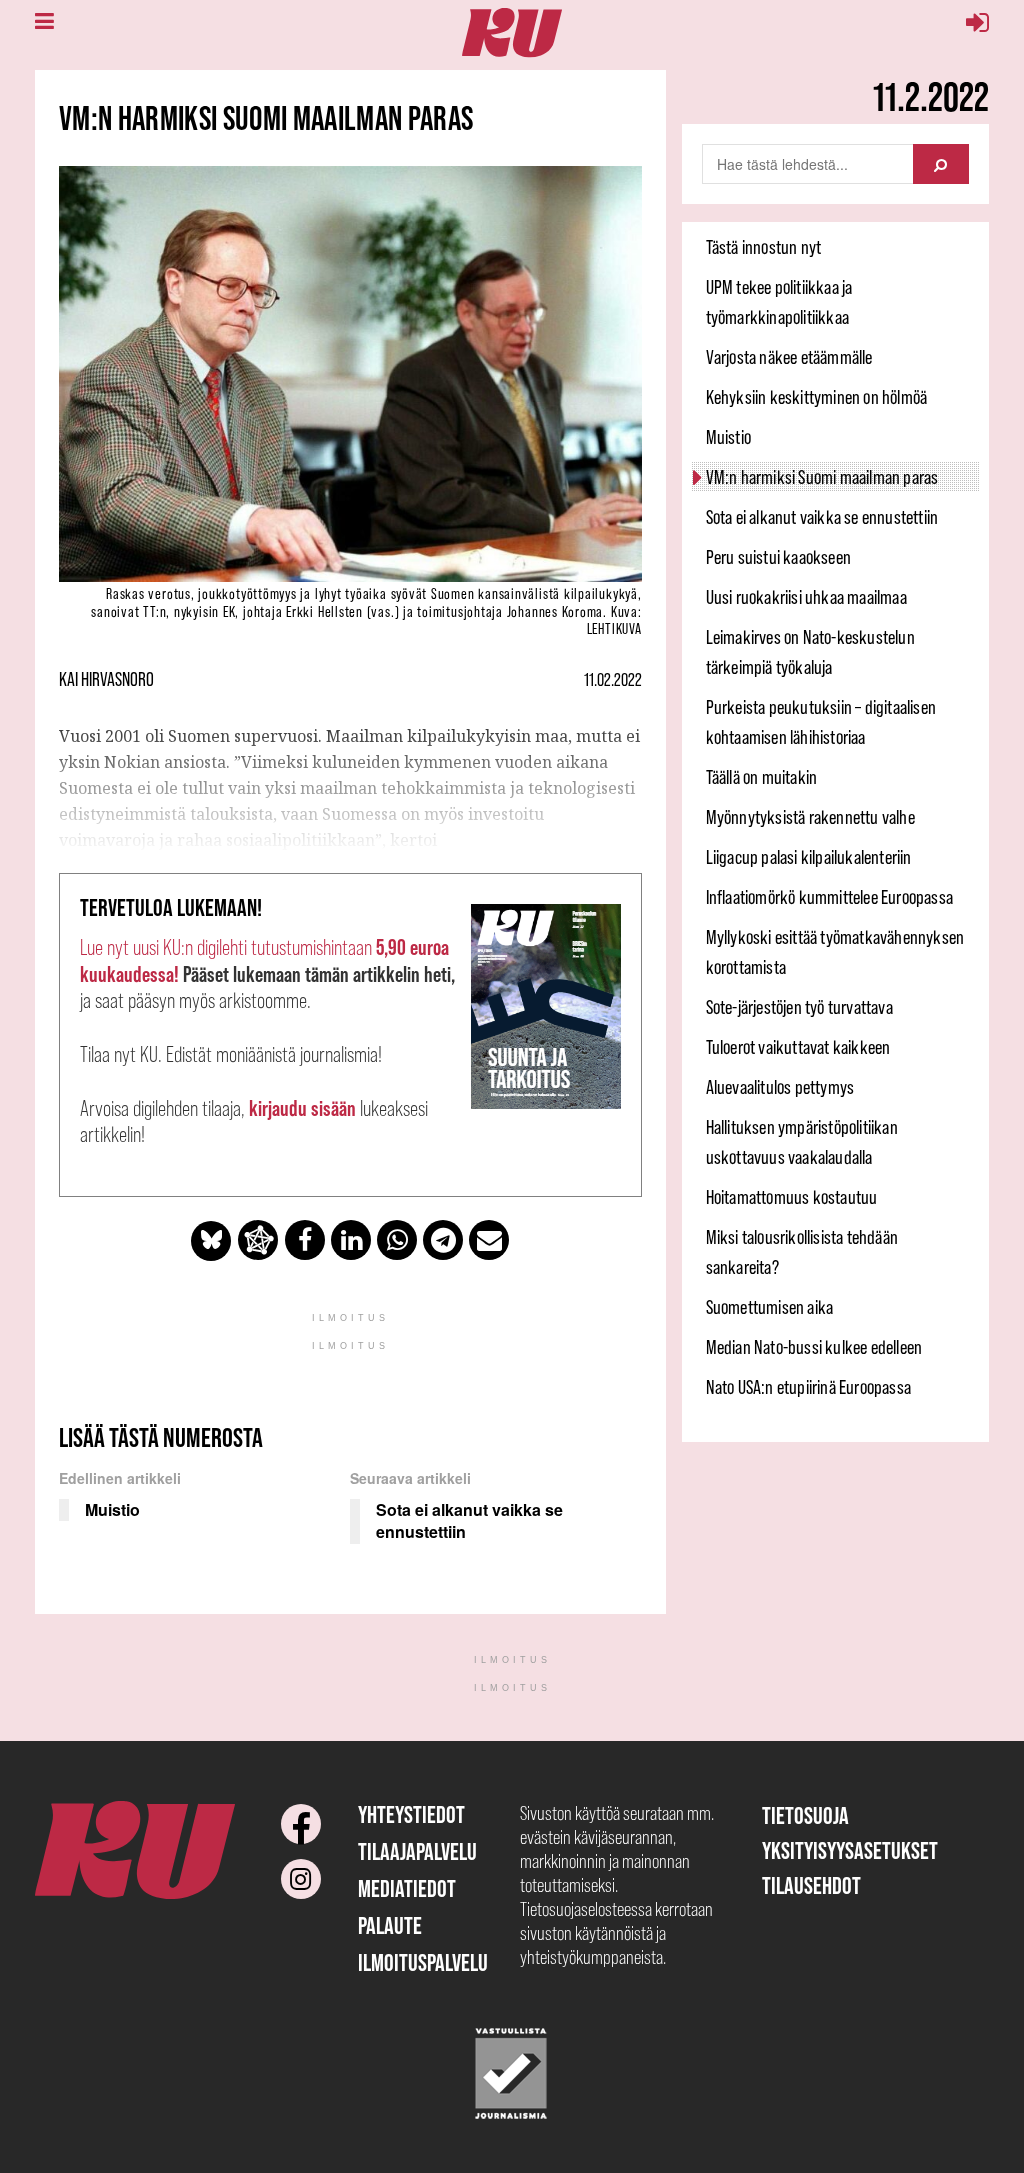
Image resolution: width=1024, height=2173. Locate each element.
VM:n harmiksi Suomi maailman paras (822, 477)
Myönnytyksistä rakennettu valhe (810, 817)
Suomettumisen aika (770, 1307)
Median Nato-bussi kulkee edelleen (814, 1347)
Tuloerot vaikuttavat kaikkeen (798, 1047)
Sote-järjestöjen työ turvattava (799, 1007)
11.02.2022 (613, 680)
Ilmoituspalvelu (423, 1962)
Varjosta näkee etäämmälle (789, 357)
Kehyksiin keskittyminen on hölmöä (817, 397)
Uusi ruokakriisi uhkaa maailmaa (806, 597)
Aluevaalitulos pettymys (780, 1087)
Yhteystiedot (411, 1814)
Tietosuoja (805, 1815)
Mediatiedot (407, 1888)
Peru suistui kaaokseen (778, 557)
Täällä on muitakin (762, 777)
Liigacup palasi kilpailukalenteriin (809, 857)
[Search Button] (941, 164)
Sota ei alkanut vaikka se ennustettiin (822, 517)
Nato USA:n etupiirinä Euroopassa (808, 1387)
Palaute (390, 1925)
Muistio (728, 437)
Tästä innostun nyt (764, 247)
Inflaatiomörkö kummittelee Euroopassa (829, 897)
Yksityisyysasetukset (850, 1850)
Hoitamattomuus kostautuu (792, 1197)
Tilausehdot (811, 1885)
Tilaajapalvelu (417, 1851)
